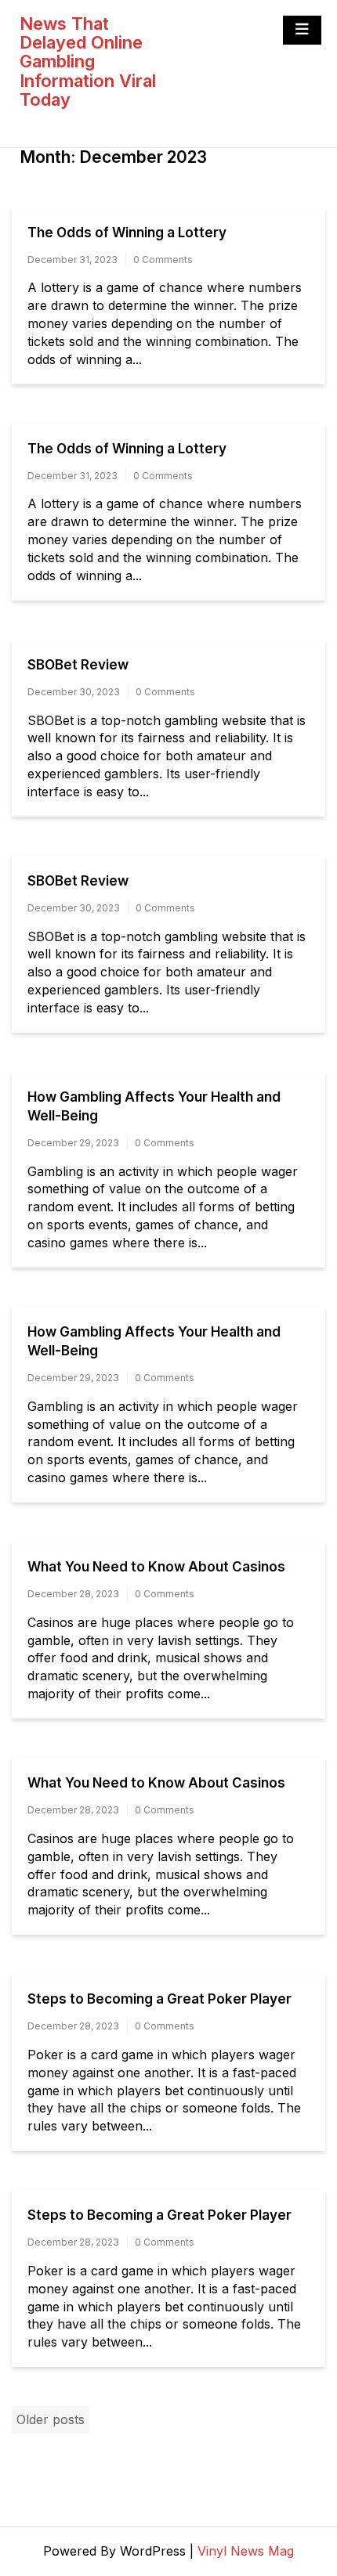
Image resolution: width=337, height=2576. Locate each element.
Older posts (51, 2419)
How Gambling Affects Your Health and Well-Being (154, 1106)
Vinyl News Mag (246, 2551)
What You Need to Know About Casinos (156, 1567)
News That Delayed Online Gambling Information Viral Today (88, 61)
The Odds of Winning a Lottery (127, 233)
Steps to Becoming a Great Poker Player (159, 1999)
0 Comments (163, 260)
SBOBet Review (78, 665)
